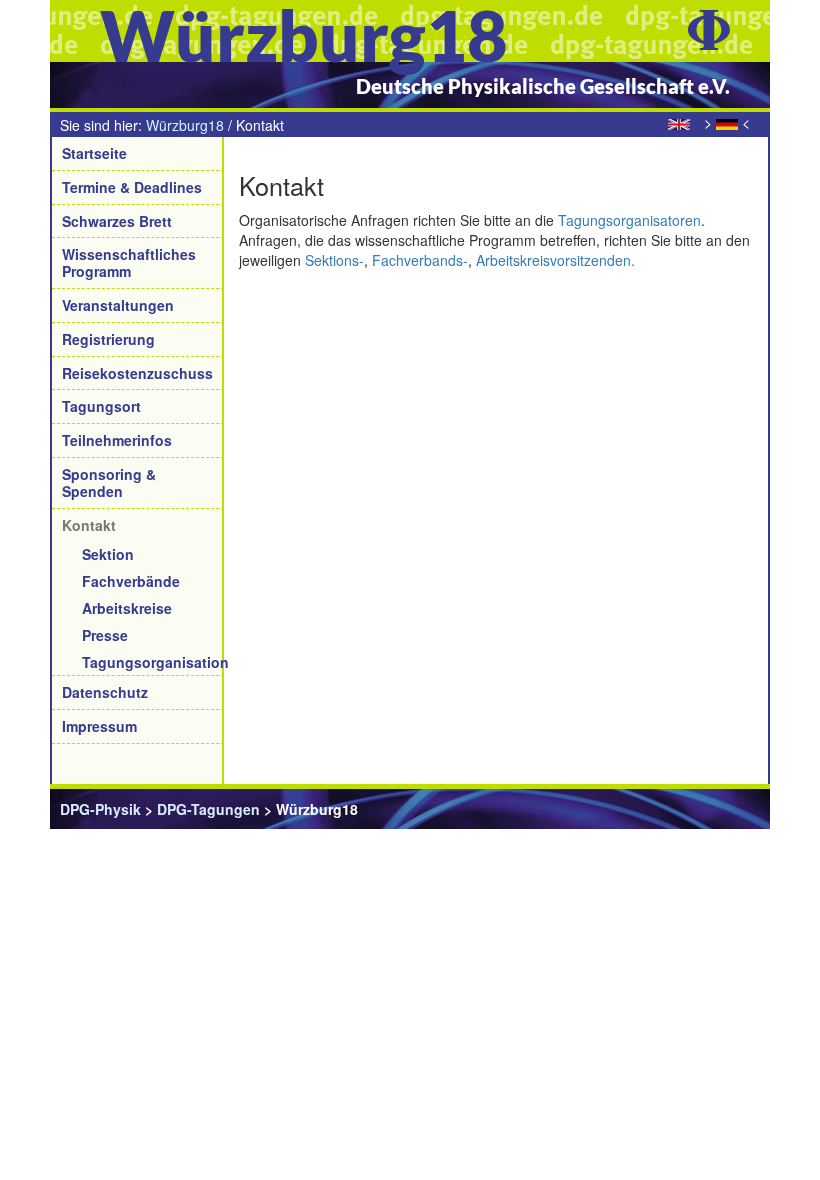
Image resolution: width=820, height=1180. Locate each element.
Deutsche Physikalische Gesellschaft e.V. (543, 86)
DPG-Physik (100, 809)
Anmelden (725, 809)
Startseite (94, 153)
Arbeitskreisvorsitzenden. (555, 260)
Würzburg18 (185, 125)
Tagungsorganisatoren (629, 220)
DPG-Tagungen (208, 809)
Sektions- (334, 260)
